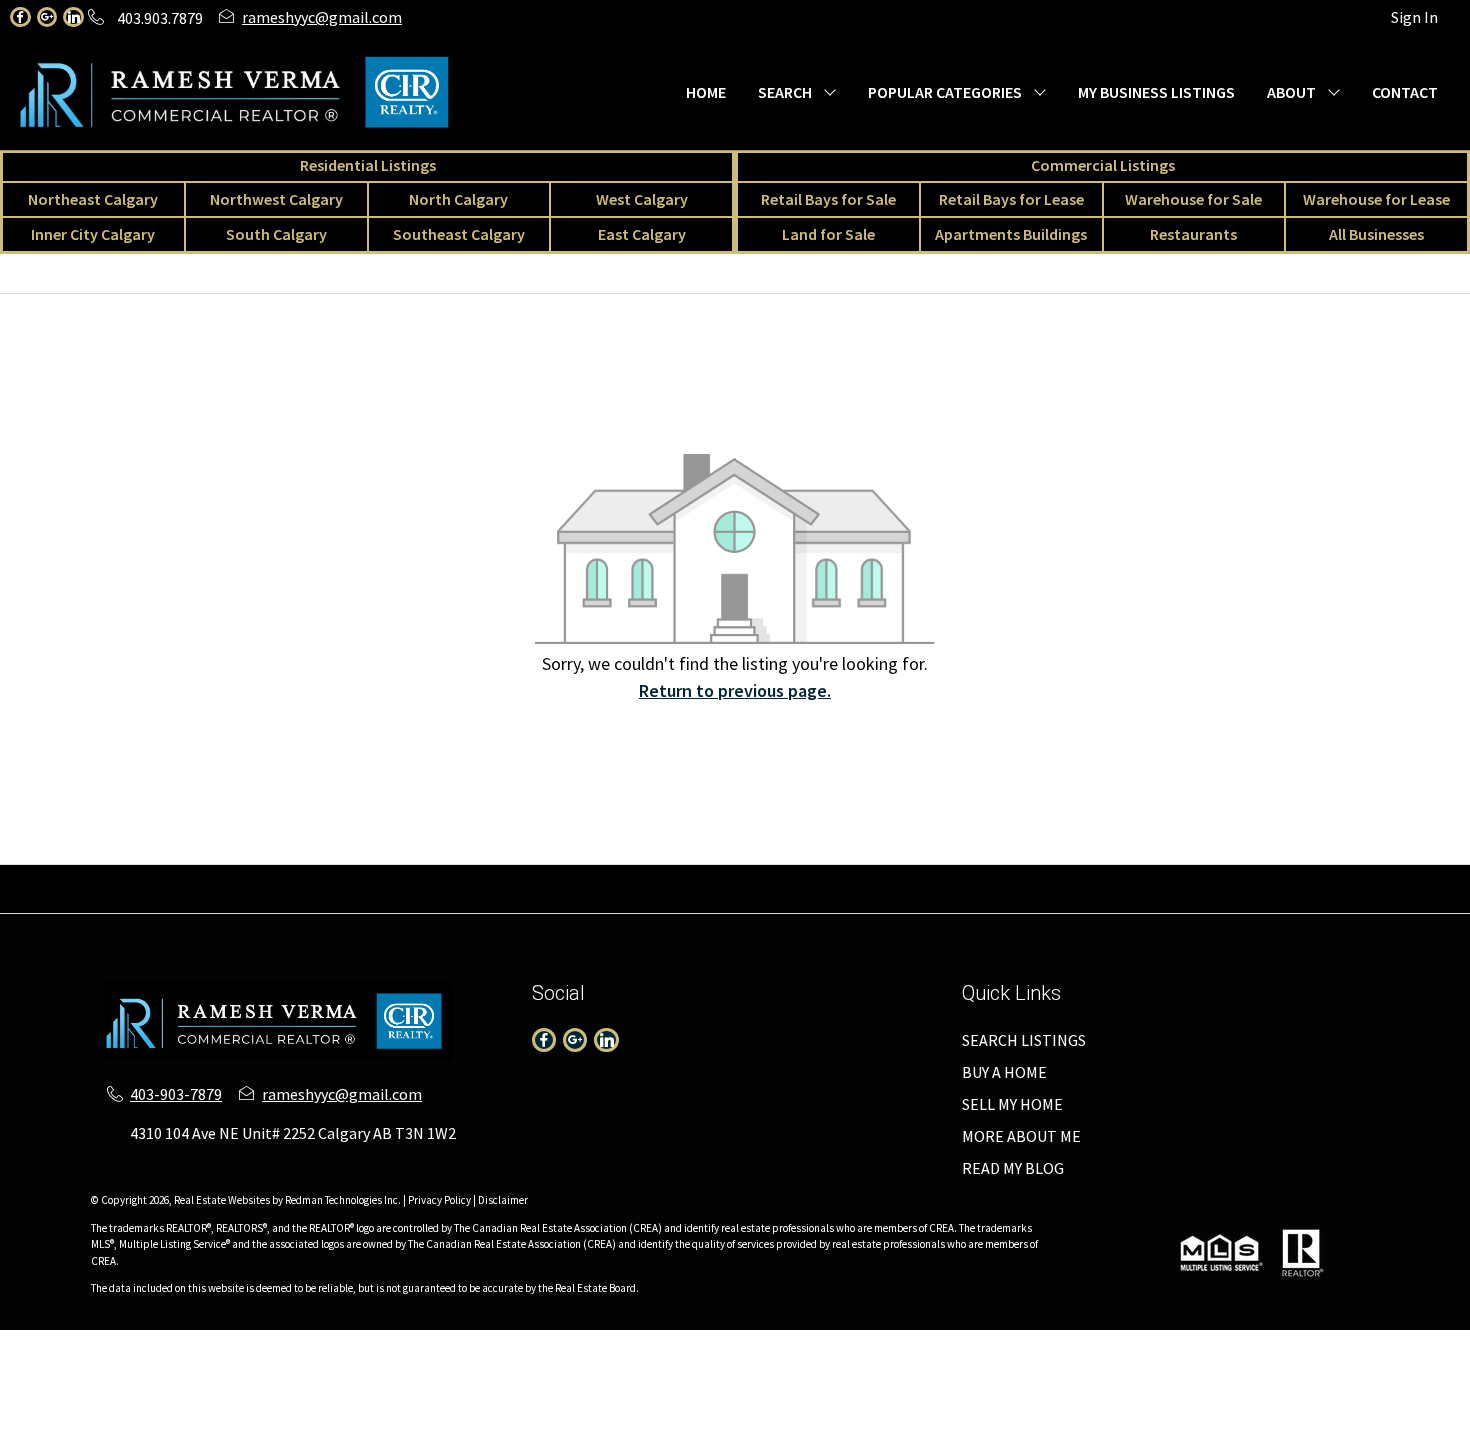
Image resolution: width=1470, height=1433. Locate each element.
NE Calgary (401, 877)
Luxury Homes (939, 901)
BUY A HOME (1004, 1072)
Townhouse (210, 877)
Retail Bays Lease (1221, 877)
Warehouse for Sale (1193, 199)
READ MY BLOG (1013, 1168)
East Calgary (642, 234)
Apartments (307, 877)
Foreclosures (1046, 901)
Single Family (110, 877)
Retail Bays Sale (1092, 877)
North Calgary (458, 199)
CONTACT (1405, 92)
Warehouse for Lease (1376, 199)
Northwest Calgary (276, 199)
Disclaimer (503, 1200)
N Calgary (581, 877)
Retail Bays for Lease (1011, 199)
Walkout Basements (1315, 901)
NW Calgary (493, 877)
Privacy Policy (439, 1200)
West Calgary (642, 199)
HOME (706, 92)
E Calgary (991, 877)
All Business (454, 901)
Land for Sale (828, 234)
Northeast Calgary (93, 199)
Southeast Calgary (459, 234)
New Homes (835, 901)
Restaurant (359, 901)
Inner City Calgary (93, 234)
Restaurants (1193, 234)
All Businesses (1376, 234)
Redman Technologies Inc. (344, 1200)
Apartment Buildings (707, 901)
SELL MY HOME (1012, 1104)
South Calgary (276, 234)
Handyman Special (1168, 901)
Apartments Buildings (1011, 234)
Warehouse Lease (142, 901)
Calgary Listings (565, 901)
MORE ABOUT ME (1021, 1136)
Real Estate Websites (223, 1200)
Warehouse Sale (1350, 877)
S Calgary (825, 877)
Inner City (745, 877)
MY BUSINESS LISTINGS (1156, 92)
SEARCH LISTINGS (1024, 1040)
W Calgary (663, 877)
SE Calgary (908, 877)
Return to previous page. (735, 690)
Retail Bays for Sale (828, 199)
